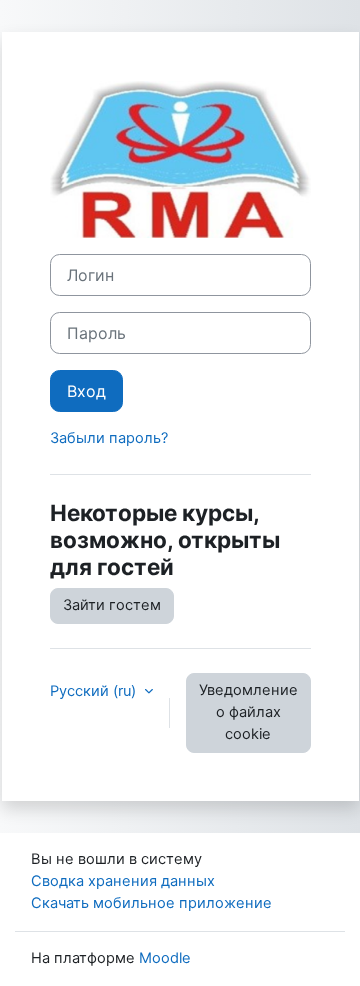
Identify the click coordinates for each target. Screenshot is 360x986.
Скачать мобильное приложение (151, 903)
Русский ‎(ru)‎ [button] (95, 691)
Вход (86, 391)
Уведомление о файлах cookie (248, 712)
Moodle (165, 958)
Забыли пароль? (109, 438)
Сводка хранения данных (123, 881)
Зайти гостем (112, 605)
